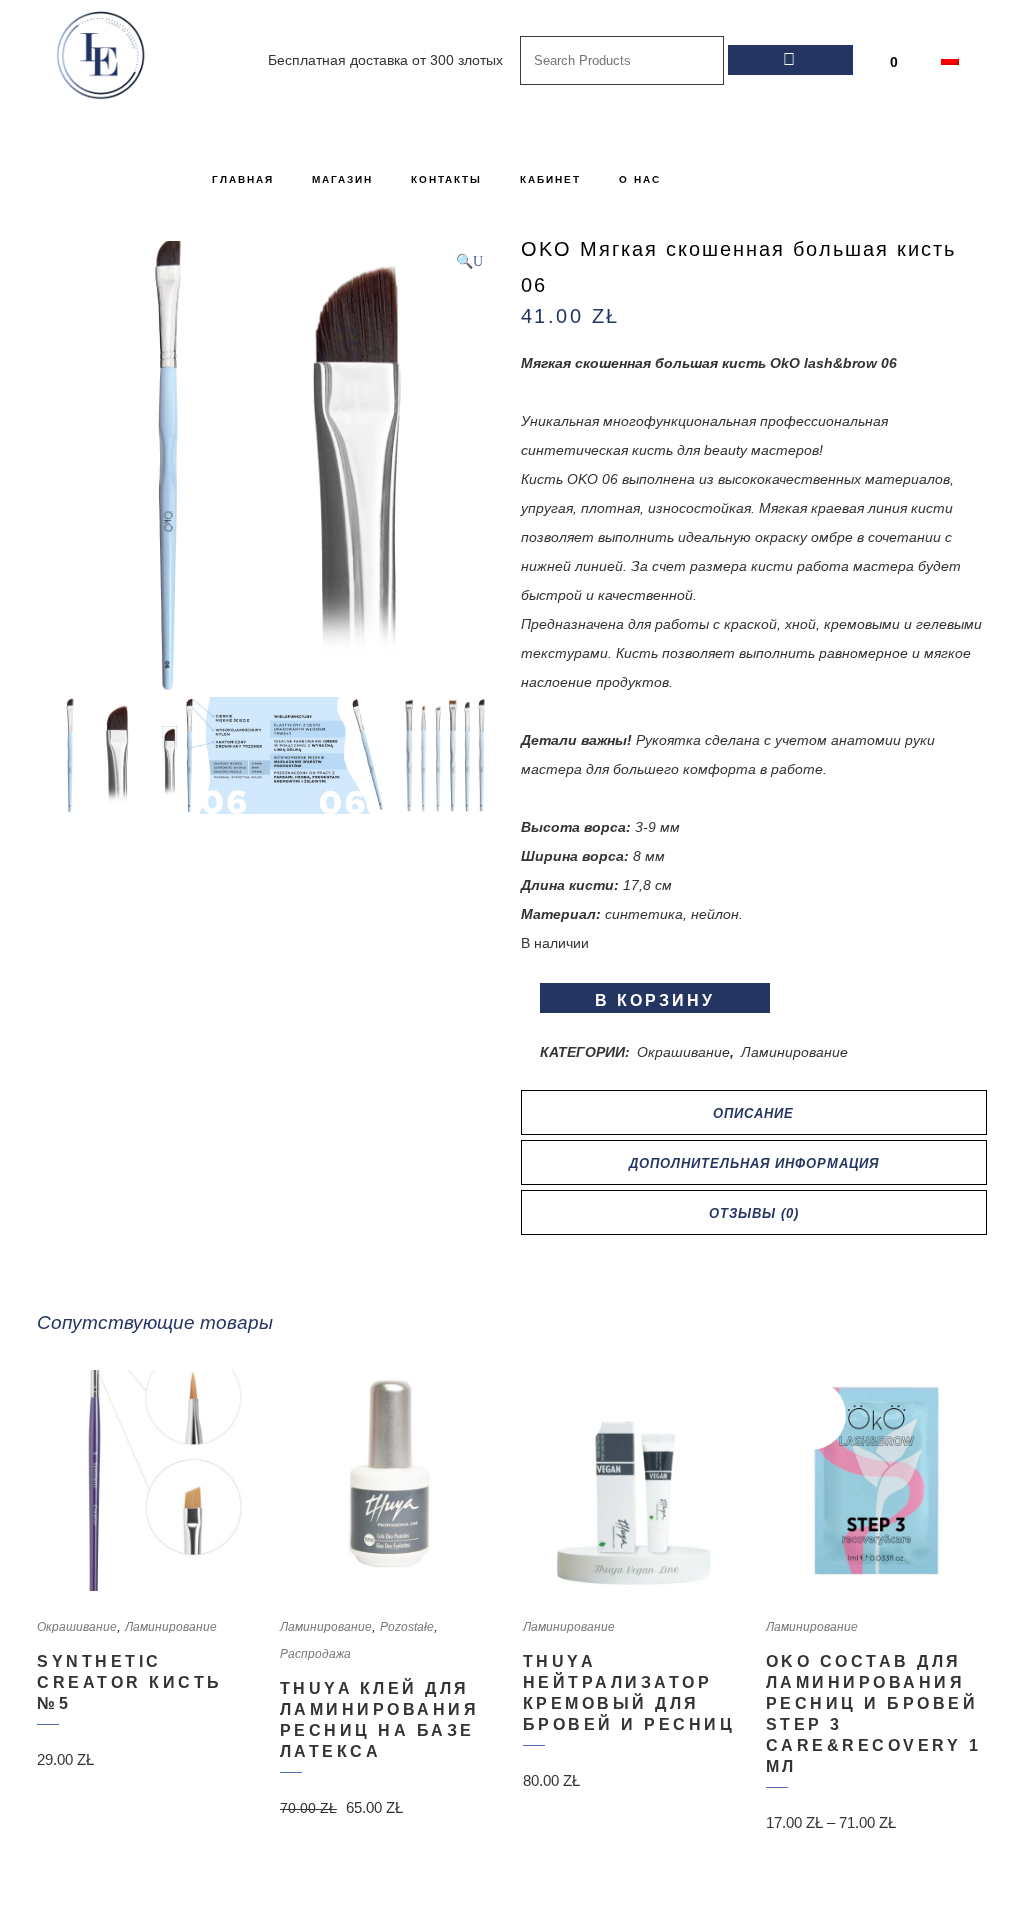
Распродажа (315, 1654)
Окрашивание (683, 1052)
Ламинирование (794, 1052)
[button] (469, 261)
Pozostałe (407, 1627)
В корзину (655, 1000)
